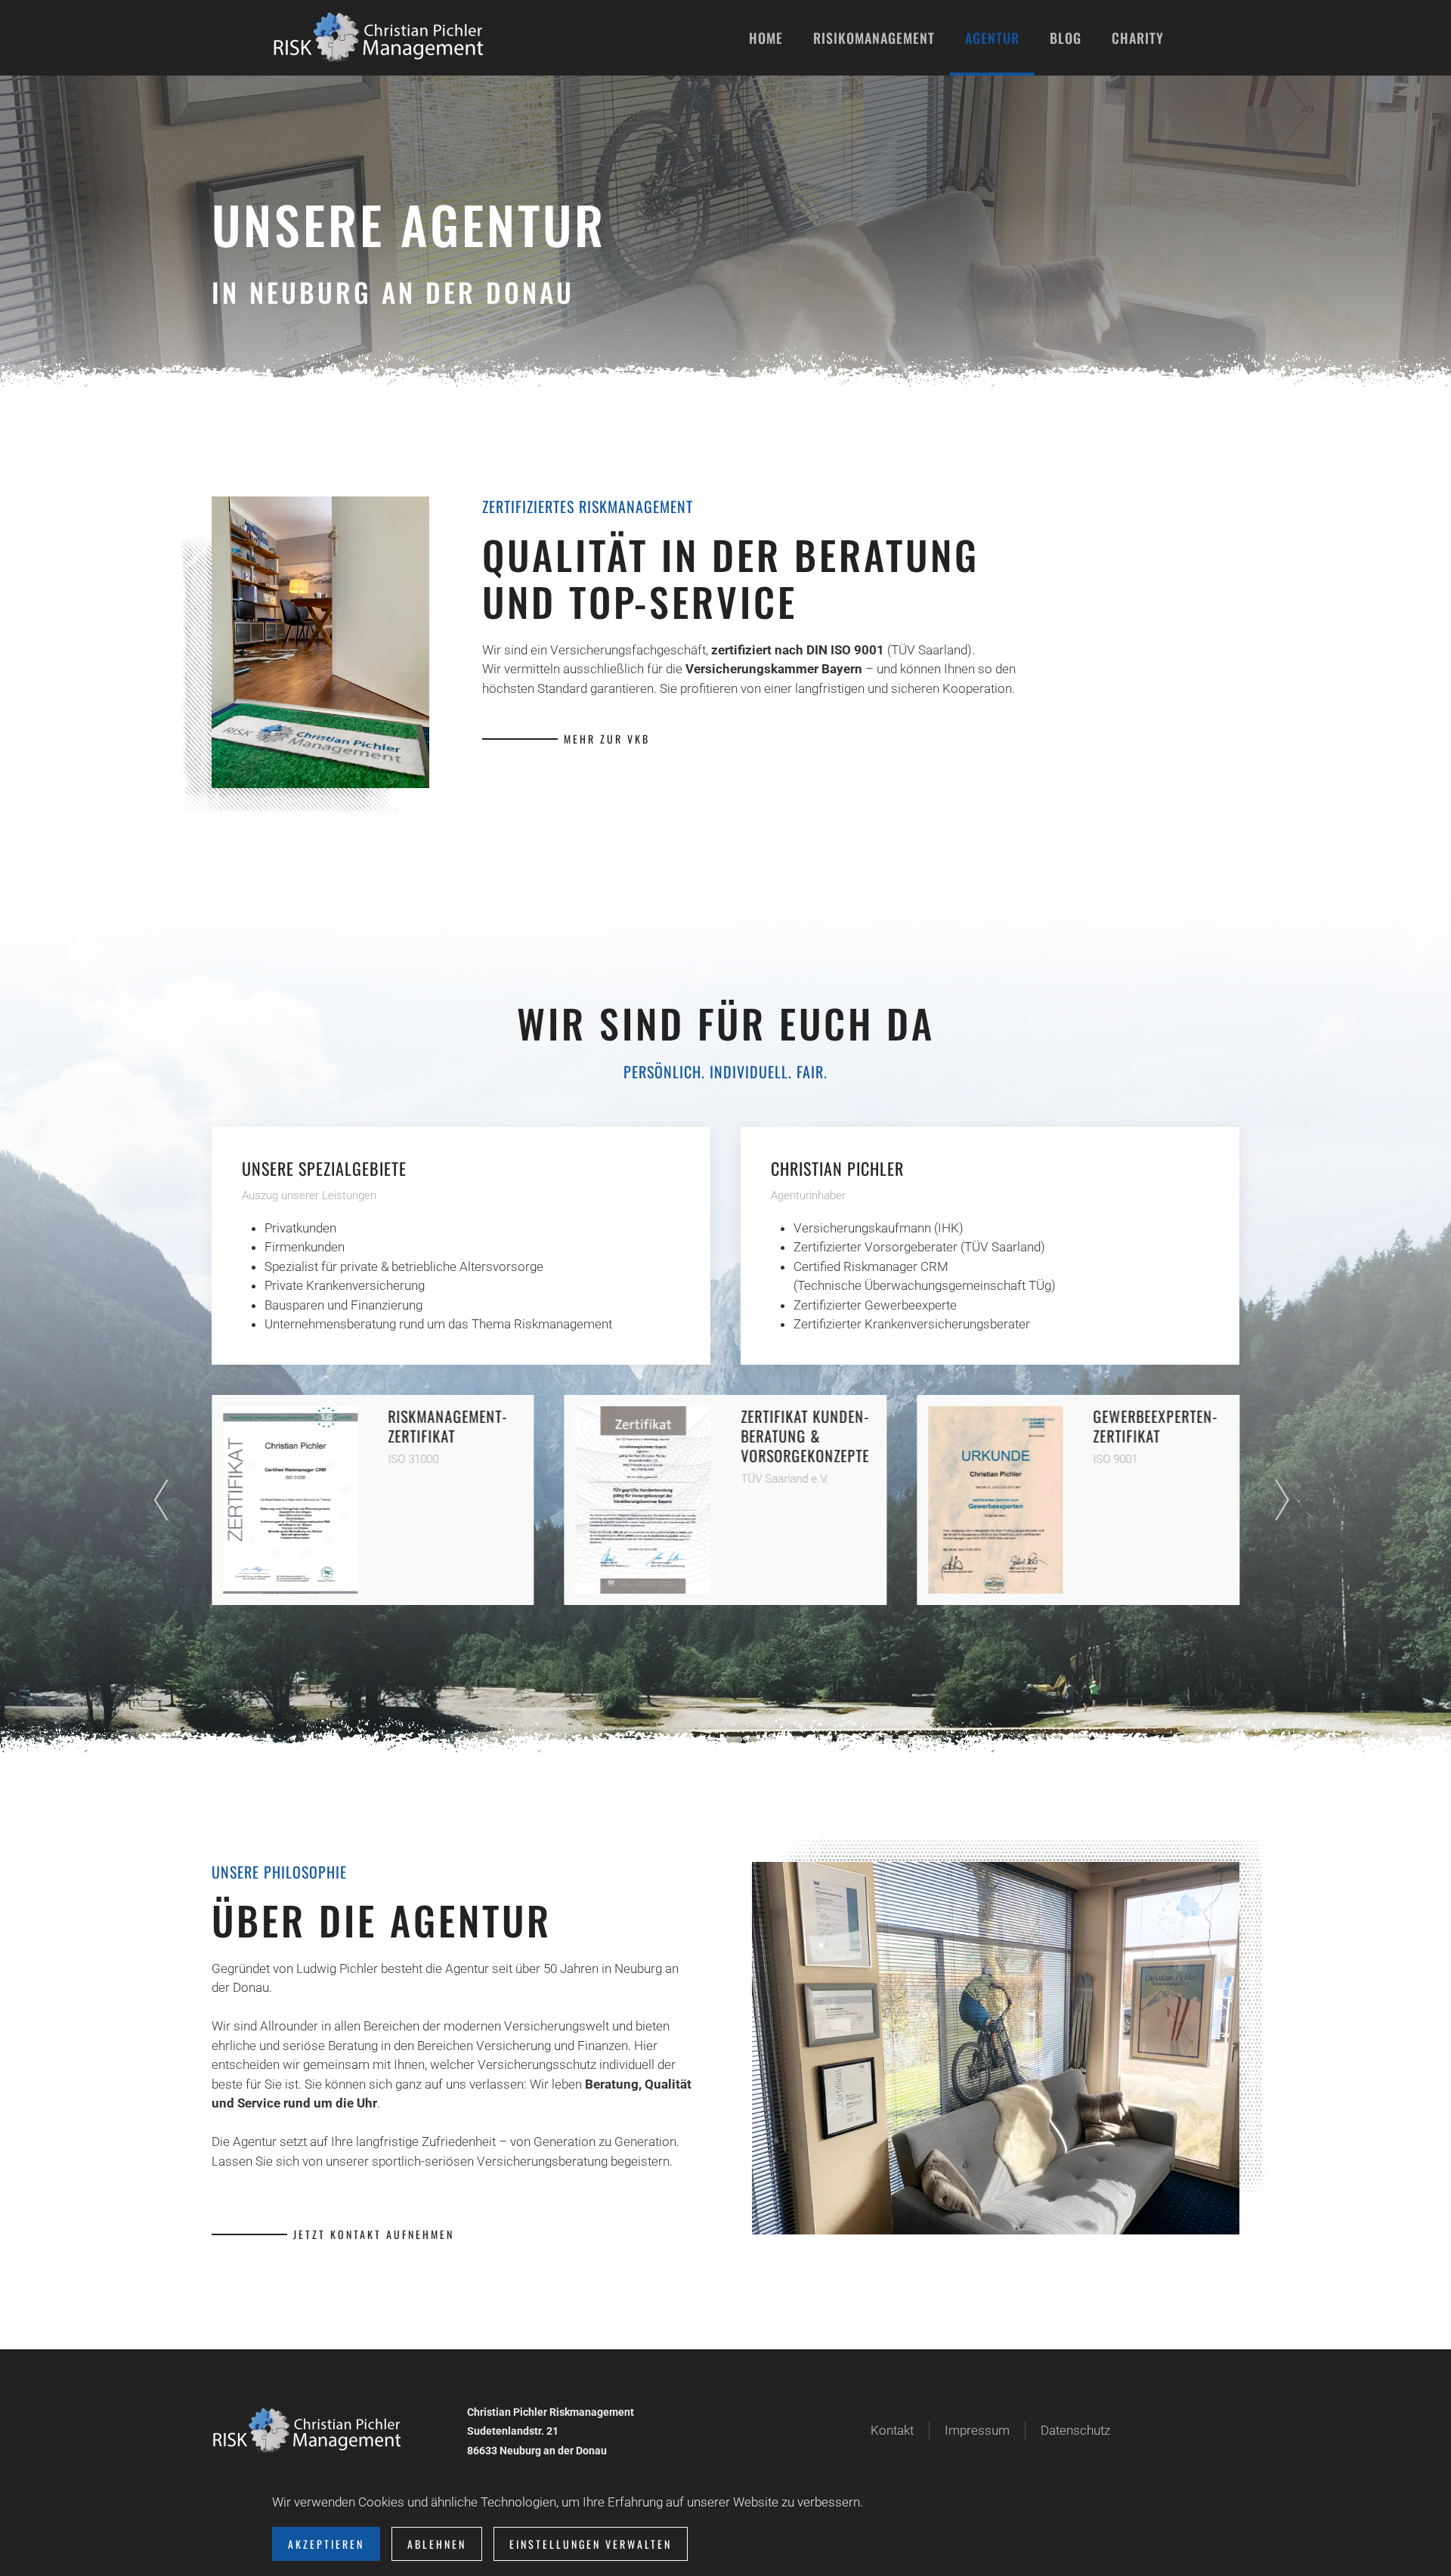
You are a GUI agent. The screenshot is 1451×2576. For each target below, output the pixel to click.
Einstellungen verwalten (591, 2544)
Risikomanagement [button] (874, 38)
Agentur (992, 38)
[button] (165, 1500)
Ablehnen (437, 2544)
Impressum (977, 2430)
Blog (1066, 38)
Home (766, 38)
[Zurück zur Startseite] (378, 38)
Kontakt (892, 2430)
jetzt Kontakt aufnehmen (374, 2234)
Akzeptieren (326, 2544)
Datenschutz (1075, 2430)
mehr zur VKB (607, 739)
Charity (1138, 38)
